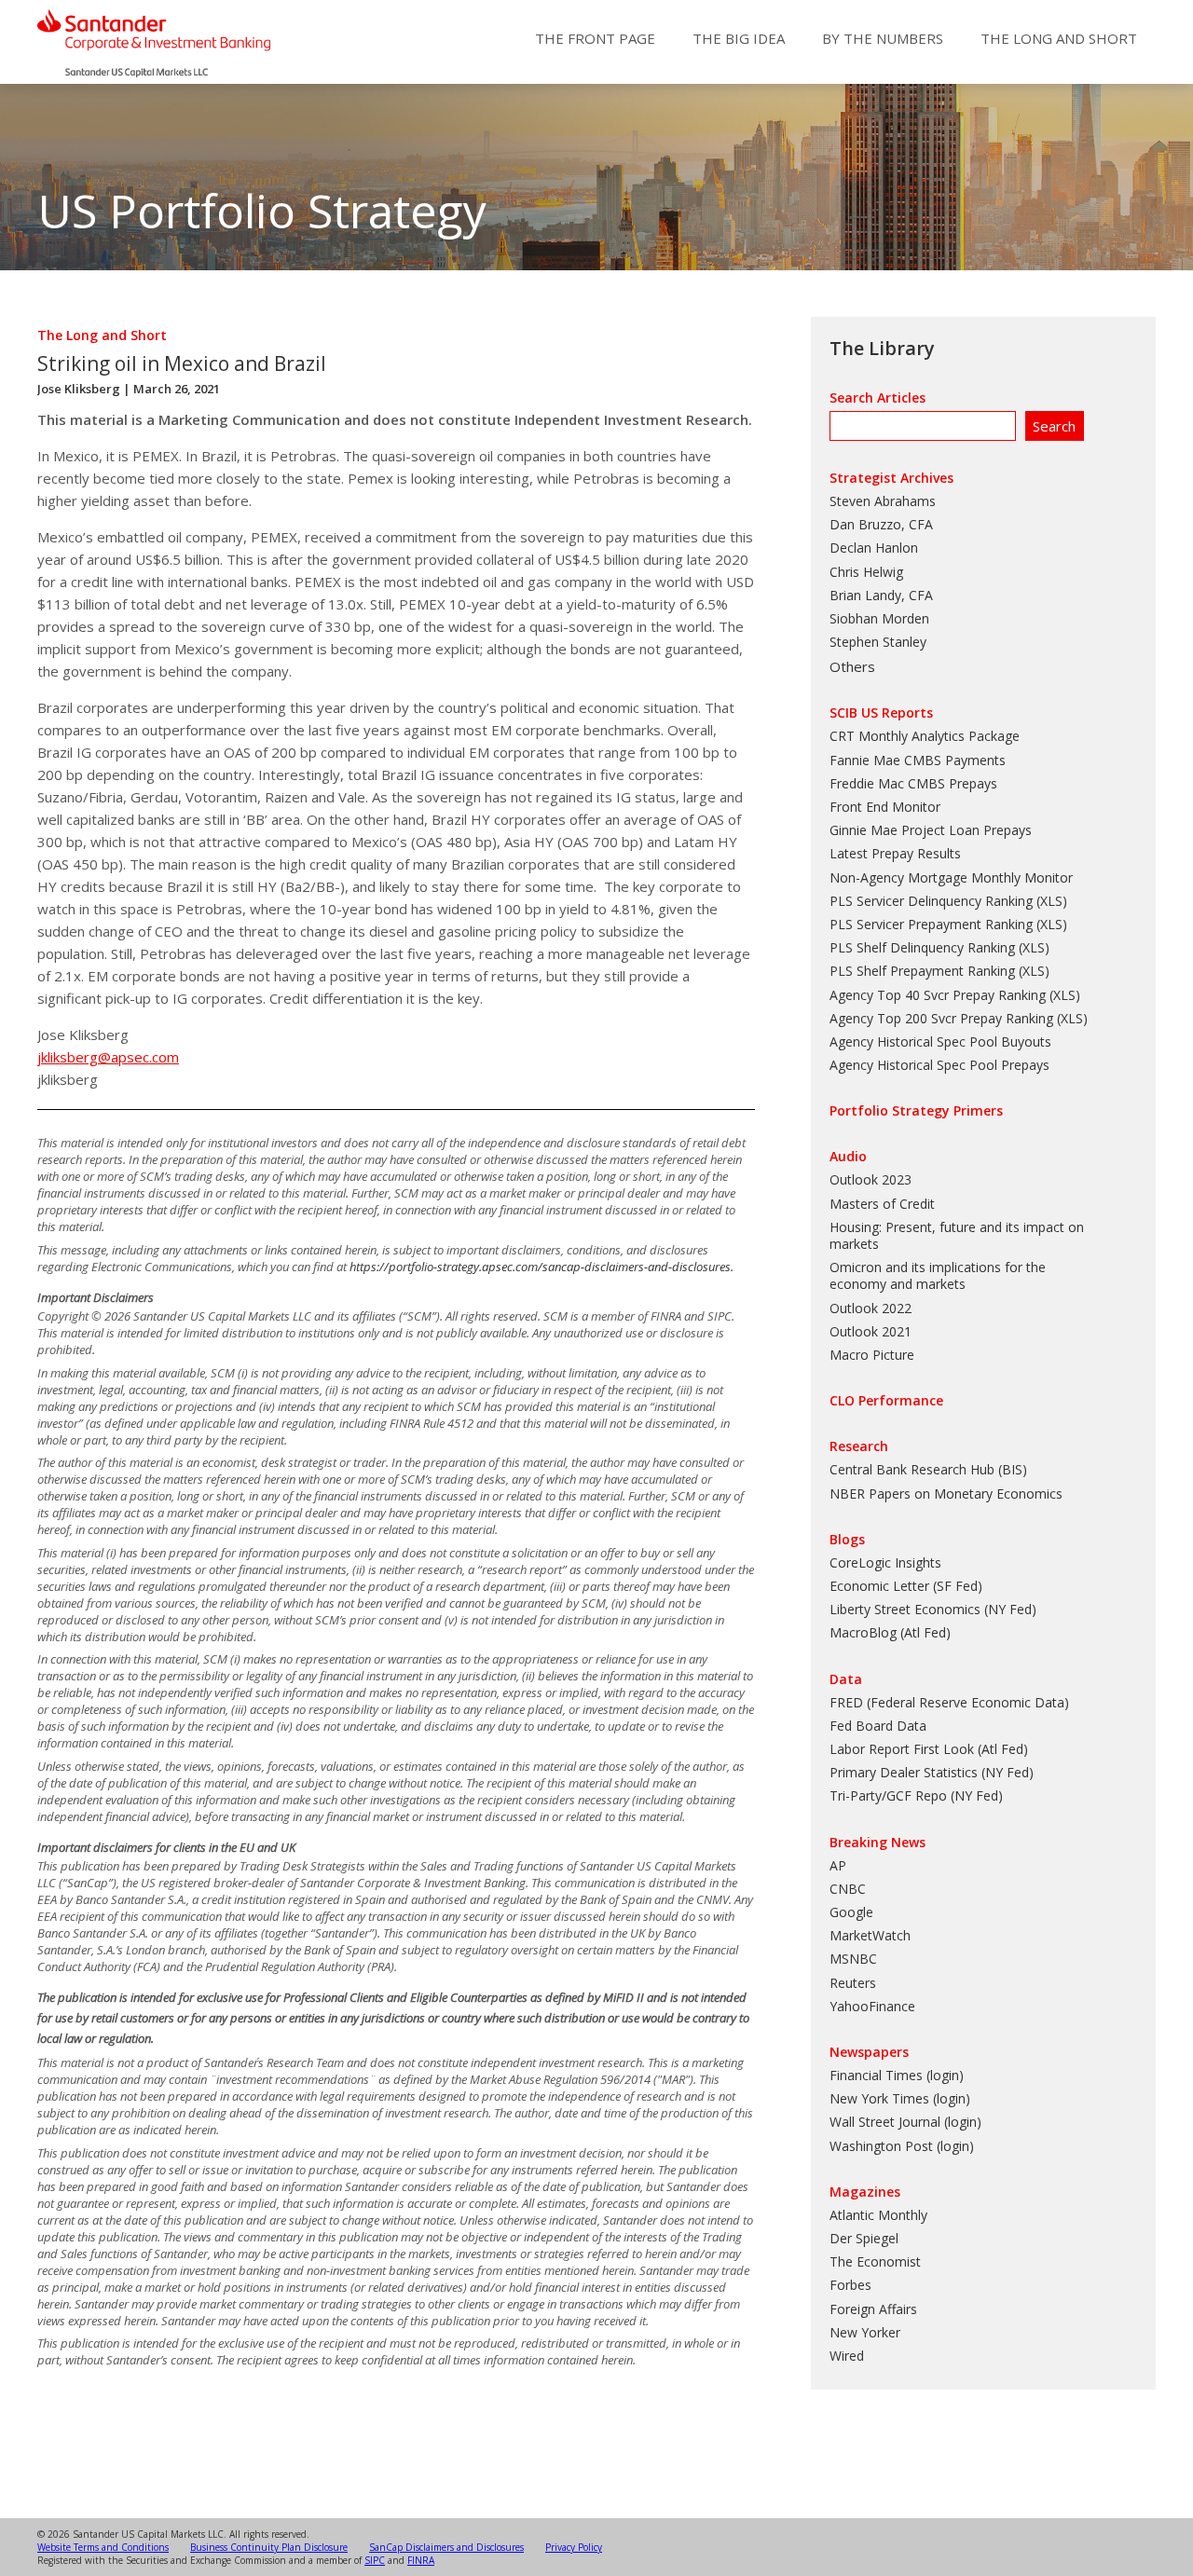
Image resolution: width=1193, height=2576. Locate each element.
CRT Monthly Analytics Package (925, 736)
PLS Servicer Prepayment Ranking (931, 924)
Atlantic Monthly (878, 2215)
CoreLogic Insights (885, 1562)
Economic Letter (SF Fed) (906, 1586)
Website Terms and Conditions (103, 2547)
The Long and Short (1059, 38)
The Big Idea (739, 38)
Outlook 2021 (871, 1331)
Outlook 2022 (871, 1308)
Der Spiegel (864, 2238)
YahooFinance (872, 2006)
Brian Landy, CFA (881, 595)
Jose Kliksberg (79, 389)
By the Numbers (883, 38)
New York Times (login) (900, 2098)
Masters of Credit (882, 1204)
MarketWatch (870, 1935)
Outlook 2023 (871, 1179)
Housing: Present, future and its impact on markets (957, 1235)
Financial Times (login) (897, 2075)
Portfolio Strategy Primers (916, 1110)
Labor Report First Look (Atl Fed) (929, 1749)
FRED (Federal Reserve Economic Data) (949, 1702)
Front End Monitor (885, 807)
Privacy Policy (574, 2547)
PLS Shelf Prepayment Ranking (922, 971)
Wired (847, 2356)
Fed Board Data (878, 1726)
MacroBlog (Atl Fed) (890, 1632)
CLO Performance (886, 1400)
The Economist (875, 2261)
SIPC (375, 2560)
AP (838, 1865)
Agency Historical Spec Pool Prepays (939, 1065)
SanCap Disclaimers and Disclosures (446, 2547)
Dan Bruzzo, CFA (881, 524)
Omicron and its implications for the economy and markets (938, 1275)
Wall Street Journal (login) (905, 2122)
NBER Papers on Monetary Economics (946, 1494)
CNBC (848, 1889)
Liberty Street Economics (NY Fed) (933, 1609)
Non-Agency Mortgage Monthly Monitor (951, 877)
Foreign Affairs (873, 2309)
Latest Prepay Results (895, 853)
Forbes (850, 2285)
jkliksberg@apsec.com (108, 1057)
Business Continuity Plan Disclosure (269, 2547)
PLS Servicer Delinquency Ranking (931, 901)
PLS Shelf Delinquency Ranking (922, 947)
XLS (1051, 901)
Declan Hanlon (874, 548)
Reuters (853, 1983)
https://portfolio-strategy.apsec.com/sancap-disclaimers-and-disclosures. (542, 1267)
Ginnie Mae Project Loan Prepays (931, 830)
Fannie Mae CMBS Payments (918, 760)
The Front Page (595, 38)
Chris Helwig (866, 572)
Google (851, 1912)
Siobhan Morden (879, 618)
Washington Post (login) (902, 2146)
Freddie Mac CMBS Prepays (913, 783)
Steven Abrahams (883, 501)
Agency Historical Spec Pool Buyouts (940, 1041)
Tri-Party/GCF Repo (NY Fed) (916, 1795)
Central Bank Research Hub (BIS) (928, 1469)
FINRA (421, 2560)
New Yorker (865, 2332)
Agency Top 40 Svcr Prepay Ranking (938, 995)
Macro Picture (872, 1355)
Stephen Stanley (878, 642)
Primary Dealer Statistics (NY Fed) (932, 1772)
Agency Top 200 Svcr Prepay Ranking (941, 1018)
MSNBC (853, 1959)
